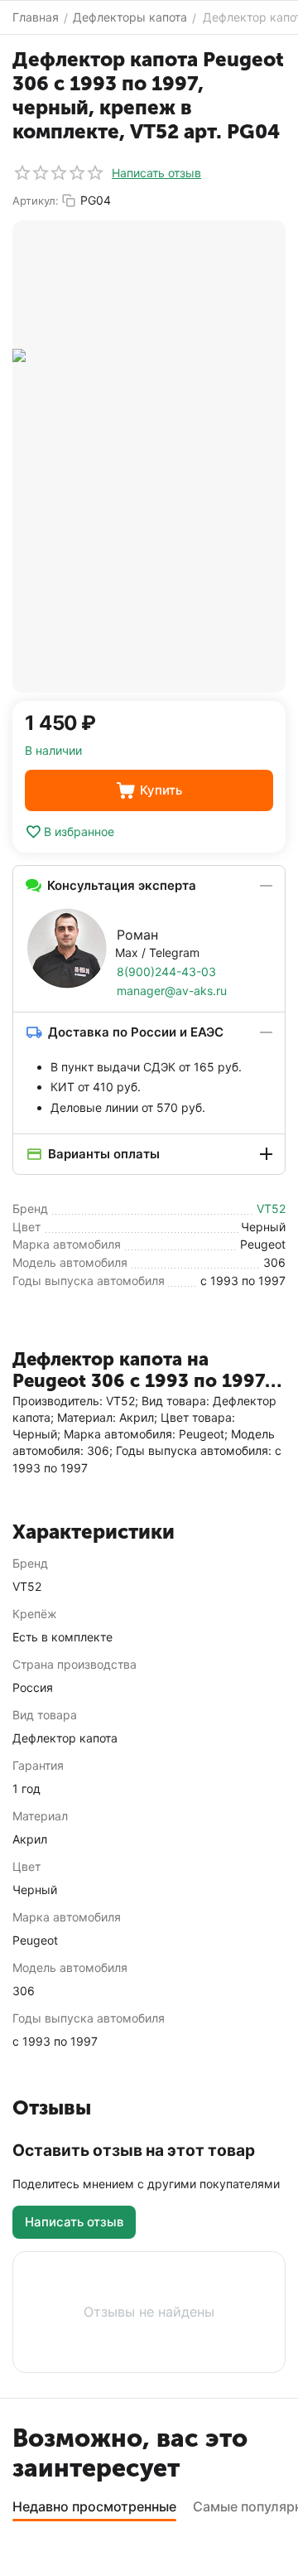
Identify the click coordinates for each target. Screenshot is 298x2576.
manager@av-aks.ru (172, 991)
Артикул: (36, 201)
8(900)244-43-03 (166, 971)
